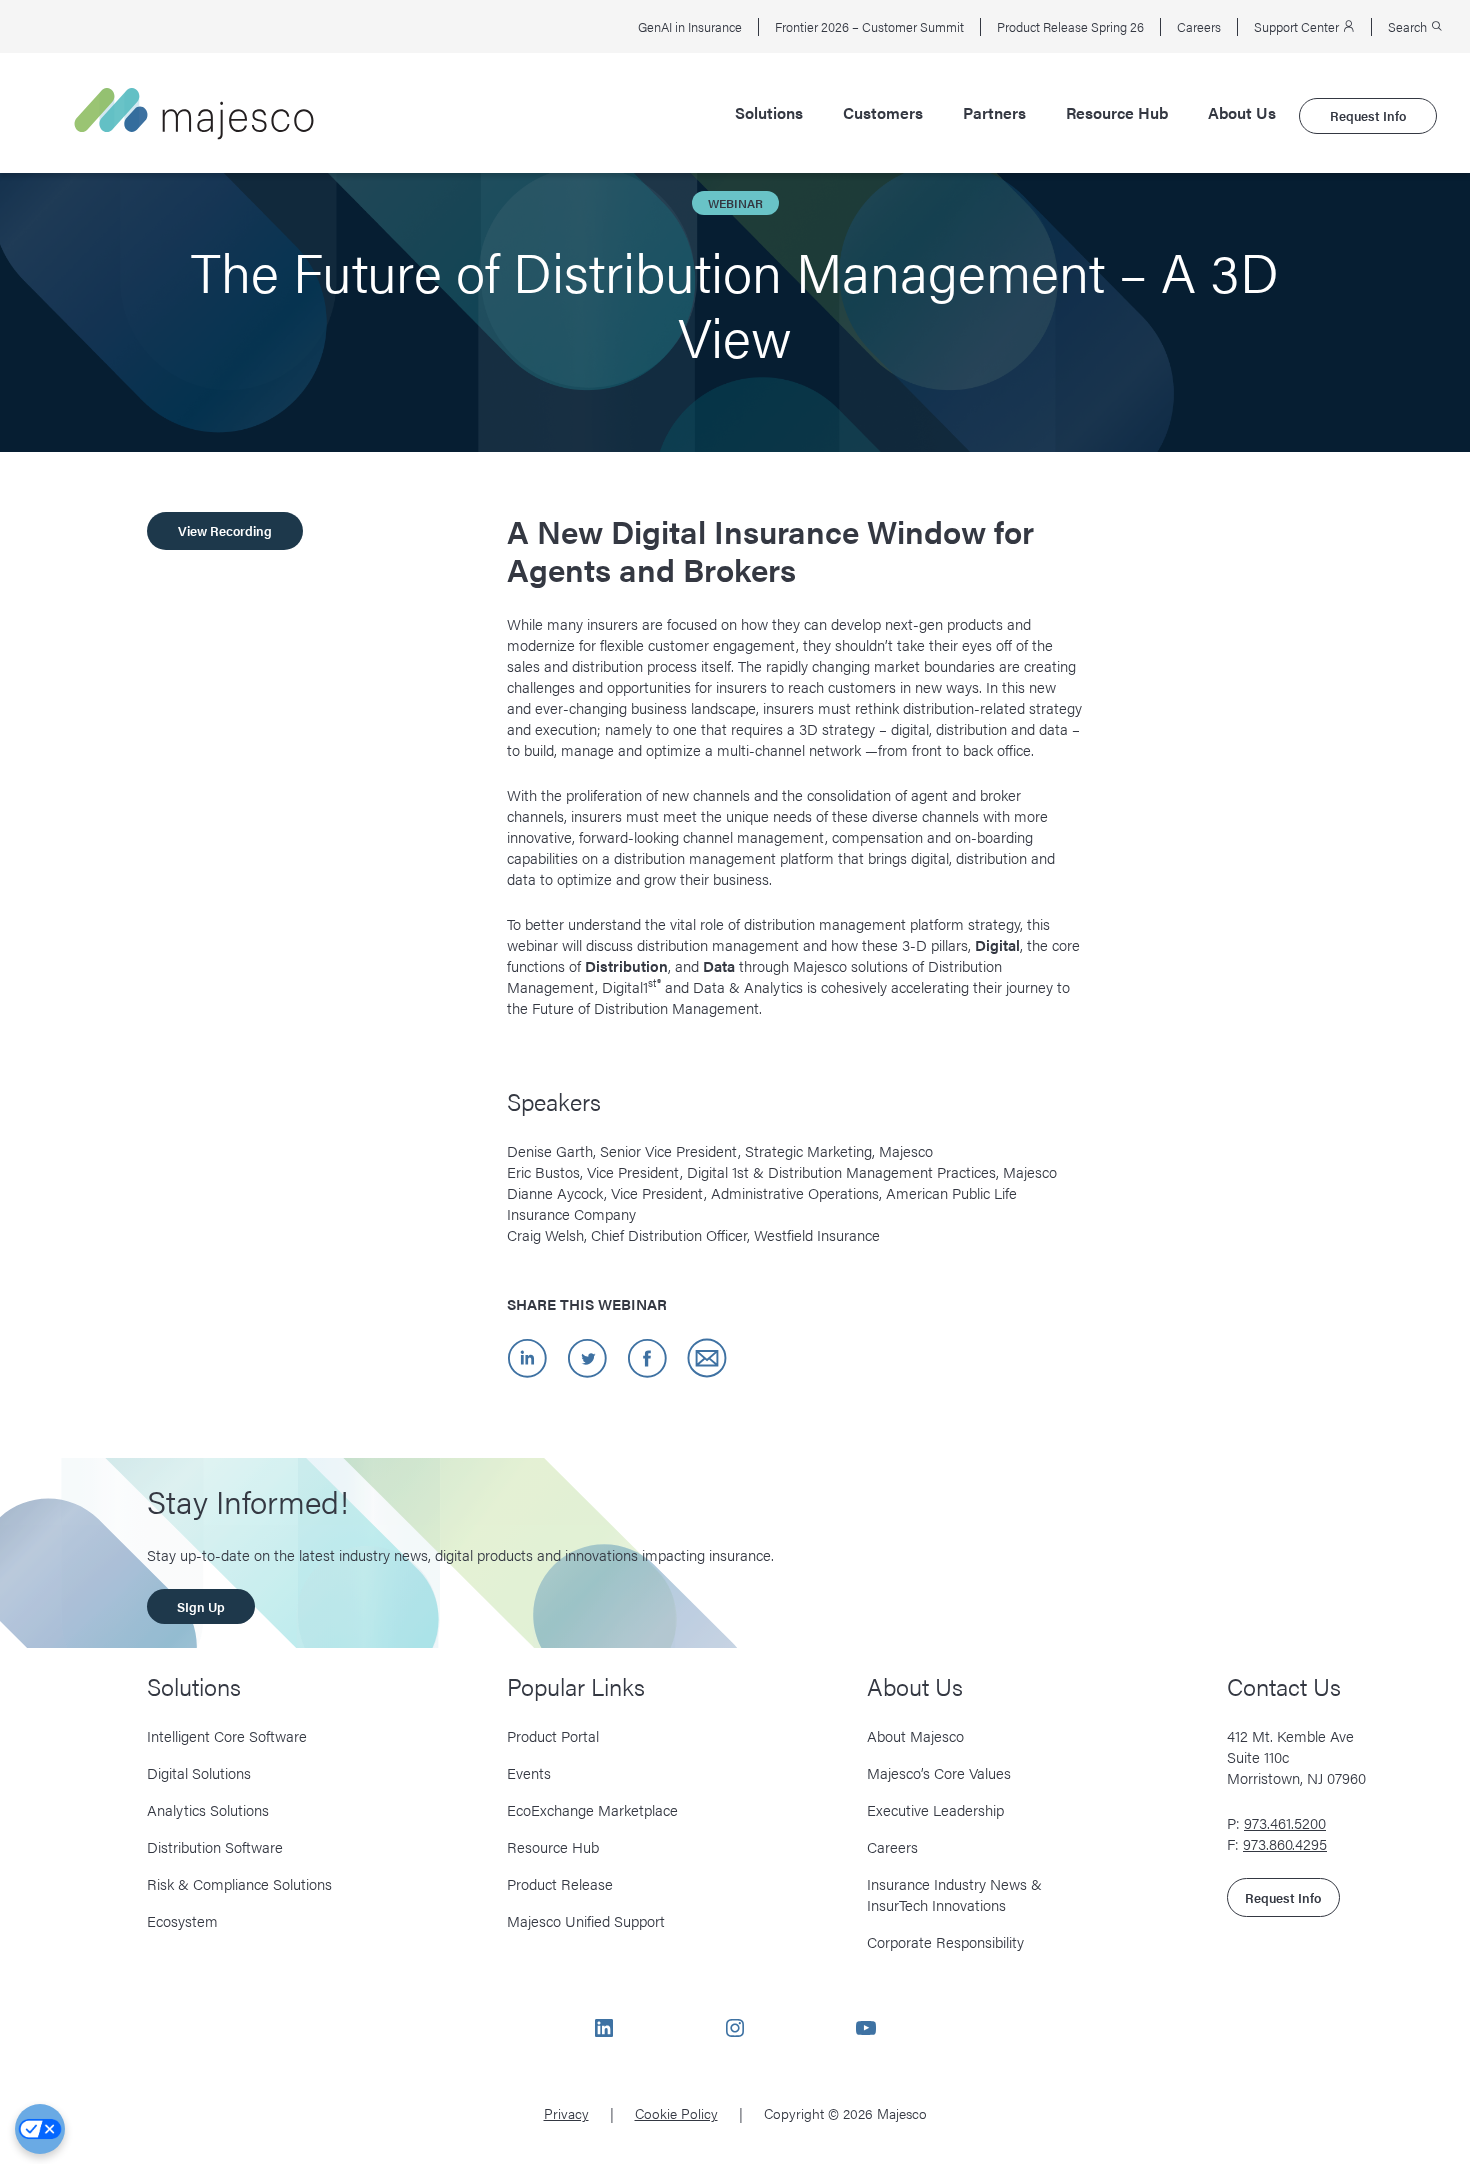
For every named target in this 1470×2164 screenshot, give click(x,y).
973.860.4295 (1285, 1843)
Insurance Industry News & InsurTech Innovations (954, 1894)
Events (529, 1772)
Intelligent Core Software (227, 1735)
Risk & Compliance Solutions (239, 1883)
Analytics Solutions (208, 1809)
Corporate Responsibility (945, 1941)
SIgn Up (201, 1606)
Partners (994, 113)
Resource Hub (1117, 113)
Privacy (566, 2113)
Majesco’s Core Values (939, 1772)
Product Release (560, 1883)
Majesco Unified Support (586, 1920)
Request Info (1368, 115)
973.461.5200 (1285, 1822)
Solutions (769, 113)
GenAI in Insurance (690, 27)
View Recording (225, 530)
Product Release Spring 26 (1070, 27)
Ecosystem (182, 1920)
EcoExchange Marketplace (592, 1809)
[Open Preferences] (40, 2129)
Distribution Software (215, 1846)
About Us (1242, 113)
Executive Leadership (935, 1809)
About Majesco (915, 1735)
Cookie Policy (676, 2113)
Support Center (1298, 27)
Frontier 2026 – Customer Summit (869, 27)
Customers (883, 113)
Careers (1199, 27)
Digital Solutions (199, 1772)
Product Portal (553, 1735)
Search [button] (1409, 27)
